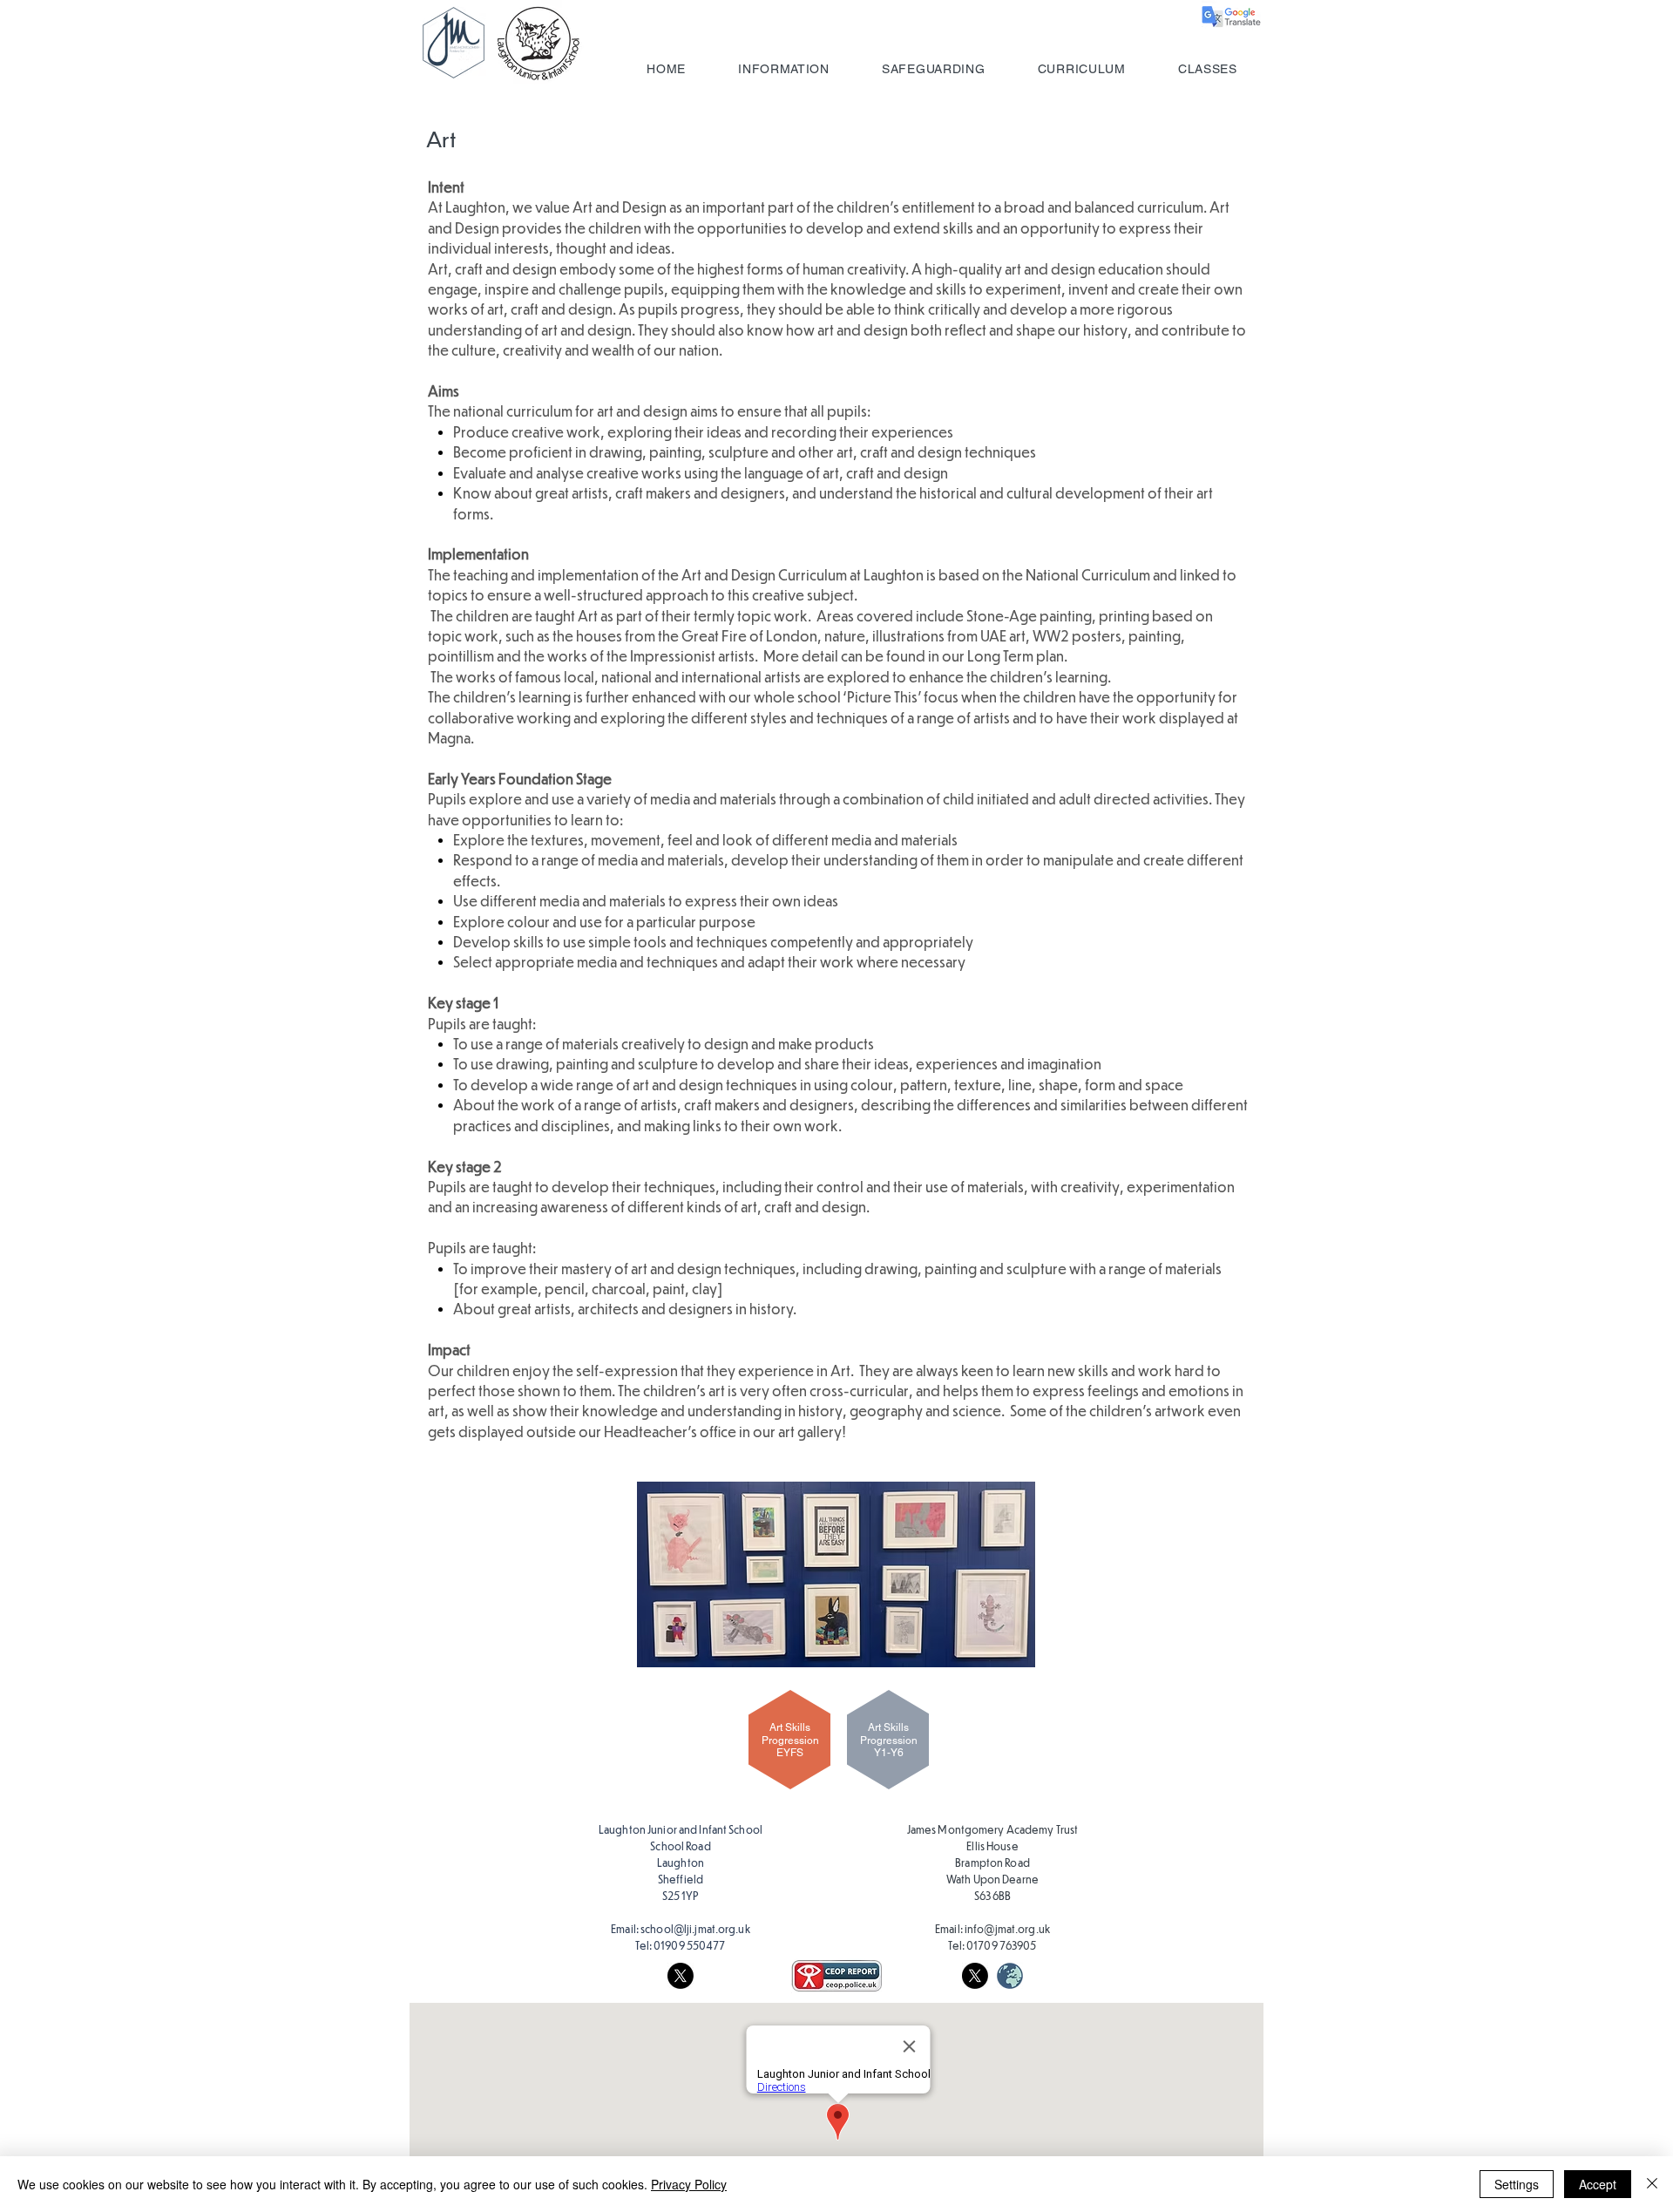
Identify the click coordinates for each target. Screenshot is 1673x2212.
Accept (1598, 2184)
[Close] (1652, 2184)
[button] (784, 69)
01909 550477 (689, 1945)
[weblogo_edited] (1010, 1976)
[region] (786, 1749)
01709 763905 (1001, 1945)
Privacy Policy (689, 2184)
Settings (1517, 2184)
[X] (681, 1976)
